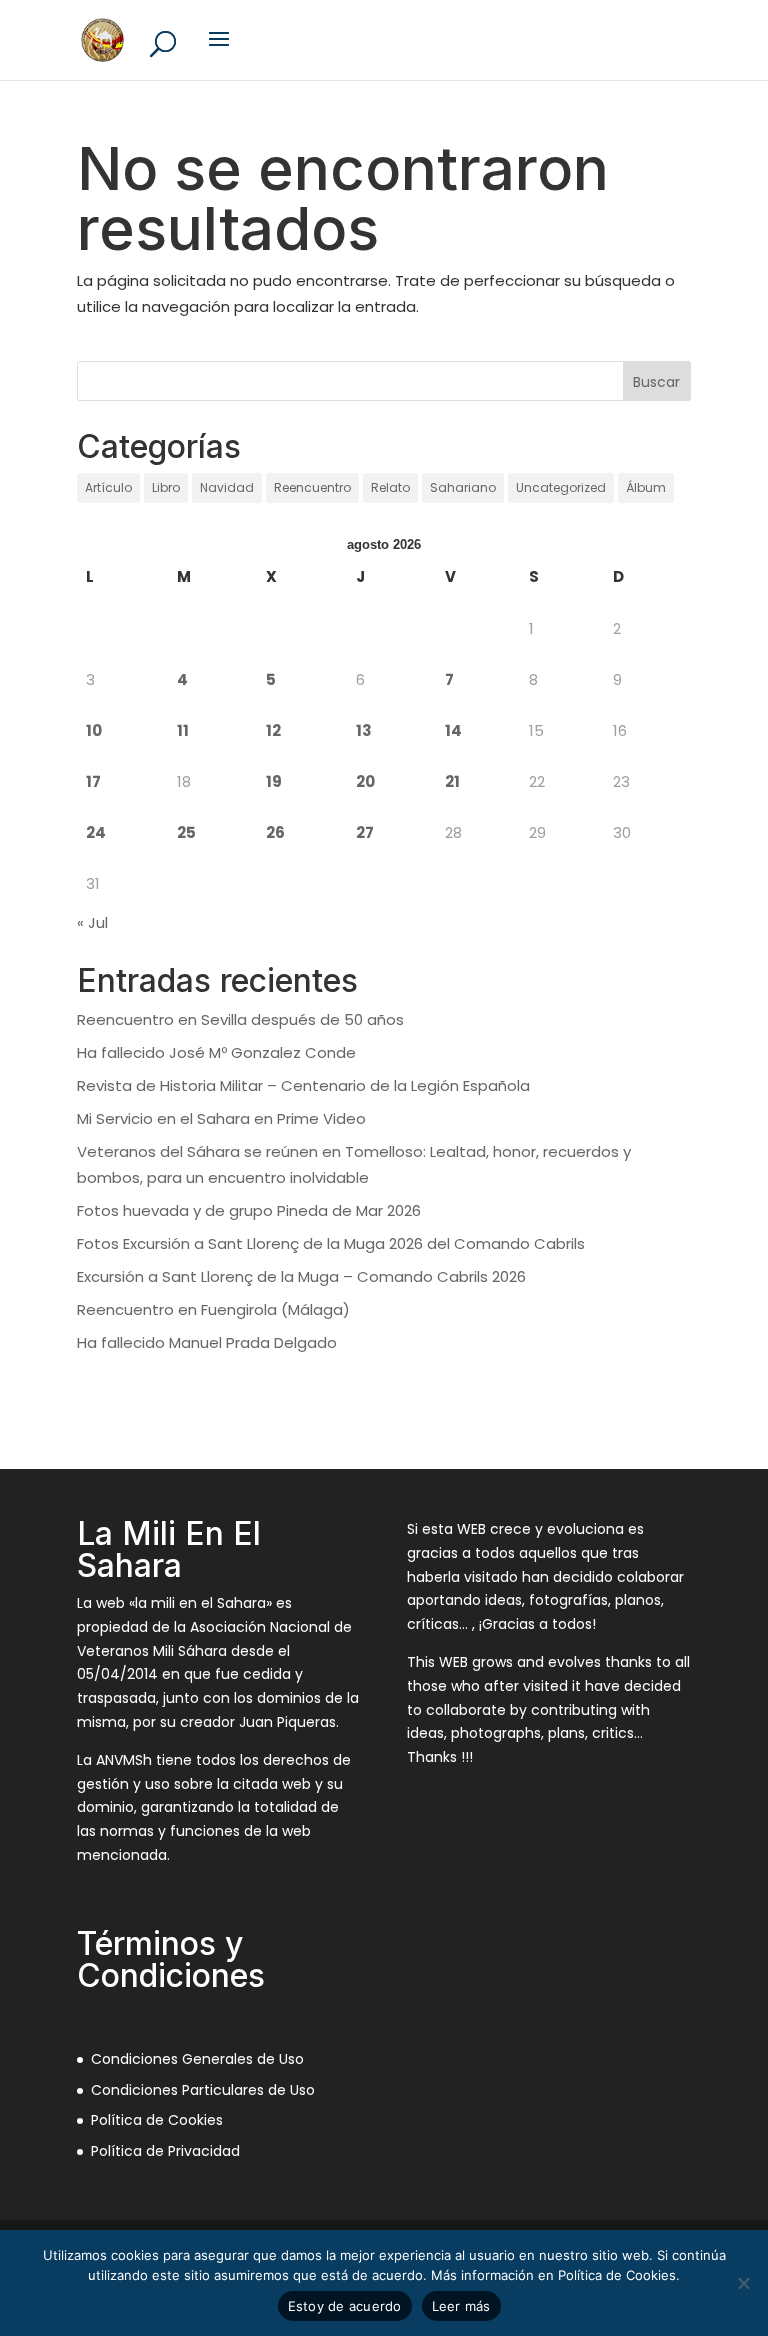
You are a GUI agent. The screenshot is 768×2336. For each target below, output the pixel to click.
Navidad (227, 487)
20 (365, 781)
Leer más (461, 2306)
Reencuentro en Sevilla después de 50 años (240, 1019)
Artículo (108, 487)
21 (452, 781)
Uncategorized (561, 487)
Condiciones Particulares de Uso (203, 2090)
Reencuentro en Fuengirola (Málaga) (213, 1309)
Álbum (646, 487)
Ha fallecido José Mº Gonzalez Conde (216, 1052)
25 (186, 832)
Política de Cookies (157, 2120)
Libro (166, 487)
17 (93, 781)
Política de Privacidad (165, 2151)
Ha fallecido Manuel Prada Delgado (207, 1342)
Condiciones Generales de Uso (197, 2059)
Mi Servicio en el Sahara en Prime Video (221, 1118)
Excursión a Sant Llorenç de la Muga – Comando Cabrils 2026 (301, 1276)
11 (183, 730)
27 (365, 832)
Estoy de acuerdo (345, 2306)
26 (275, 832)
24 (96, 832)
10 (94, 730)
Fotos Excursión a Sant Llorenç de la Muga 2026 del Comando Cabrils (331, 1243)
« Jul (92, 922)
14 (453, 730)
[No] (743, 2283)
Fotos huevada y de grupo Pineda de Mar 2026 (249, 1210)
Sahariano (463, 487)
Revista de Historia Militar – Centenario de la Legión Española (303, 1085)
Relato (390, 487)
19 (274, 781)
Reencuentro (312, 487)
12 (273, 730)
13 (364, 730)
